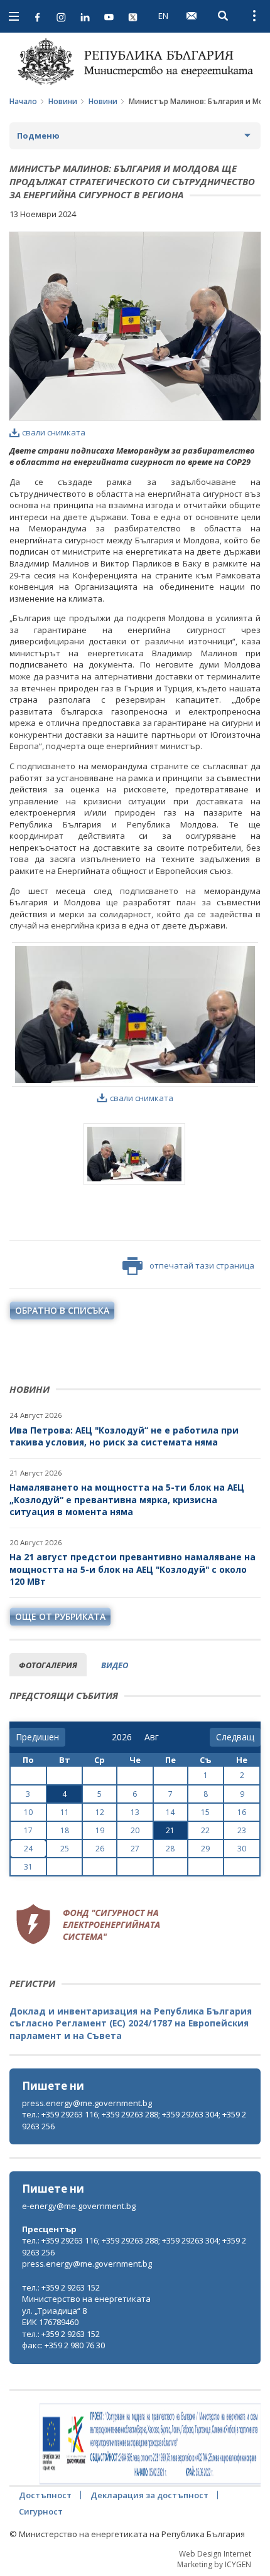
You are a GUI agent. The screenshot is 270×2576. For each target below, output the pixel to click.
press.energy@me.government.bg (87, 2103)
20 (135, 1830)
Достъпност (45, 2495)
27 (135, 1849)
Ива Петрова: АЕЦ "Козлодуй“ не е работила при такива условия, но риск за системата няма (124, 1436)
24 (28, 1849)
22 (205, 1830)
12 (100, 1812)
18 (65, 1830)
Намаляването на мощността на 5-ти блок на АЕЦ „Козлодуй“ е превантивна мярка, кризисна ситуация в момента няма (127, 1499)
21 (170, 1830)
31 (28, 1867)
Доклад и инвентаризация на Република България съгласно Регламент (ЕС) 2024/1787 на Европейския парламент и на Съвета (131, 2023)
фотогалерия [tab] (48, 1665)
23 (242, 1830)
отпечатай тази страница (202, 1265)
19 (100, 1830)
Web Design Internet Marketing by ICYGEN (214, 2559)
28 (170, 1849)
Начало (23, 101)
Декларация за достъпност (149, 2495)
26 (100, 1849)
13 (135, 1812)
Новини (63, 101)
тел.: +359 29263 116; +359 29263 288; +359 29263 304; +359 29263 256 (134, 2120)
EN (163, 16)
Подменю (38, 136)
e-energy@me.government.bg (79, 2206)
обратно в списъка (62, 1310)
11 (65, 1812)
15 (205, 1812)
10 (28, 1812)
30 (242, 1849)
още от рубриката (60, 1616)
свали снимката (54, 432)
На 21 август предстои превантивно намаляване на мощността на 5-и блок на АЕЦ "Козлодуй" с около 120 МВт (132, 1569)
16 (242, 1812)
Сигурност (41, 2511)
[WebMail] (192, 16)
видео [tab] (115, 1665)
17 (28, 1830)
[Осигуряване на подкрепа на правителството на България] (150, 2444)
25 (65, 1849)
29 (205, 1849)
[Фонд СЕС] (88, 1923)
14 (170, 1812)
